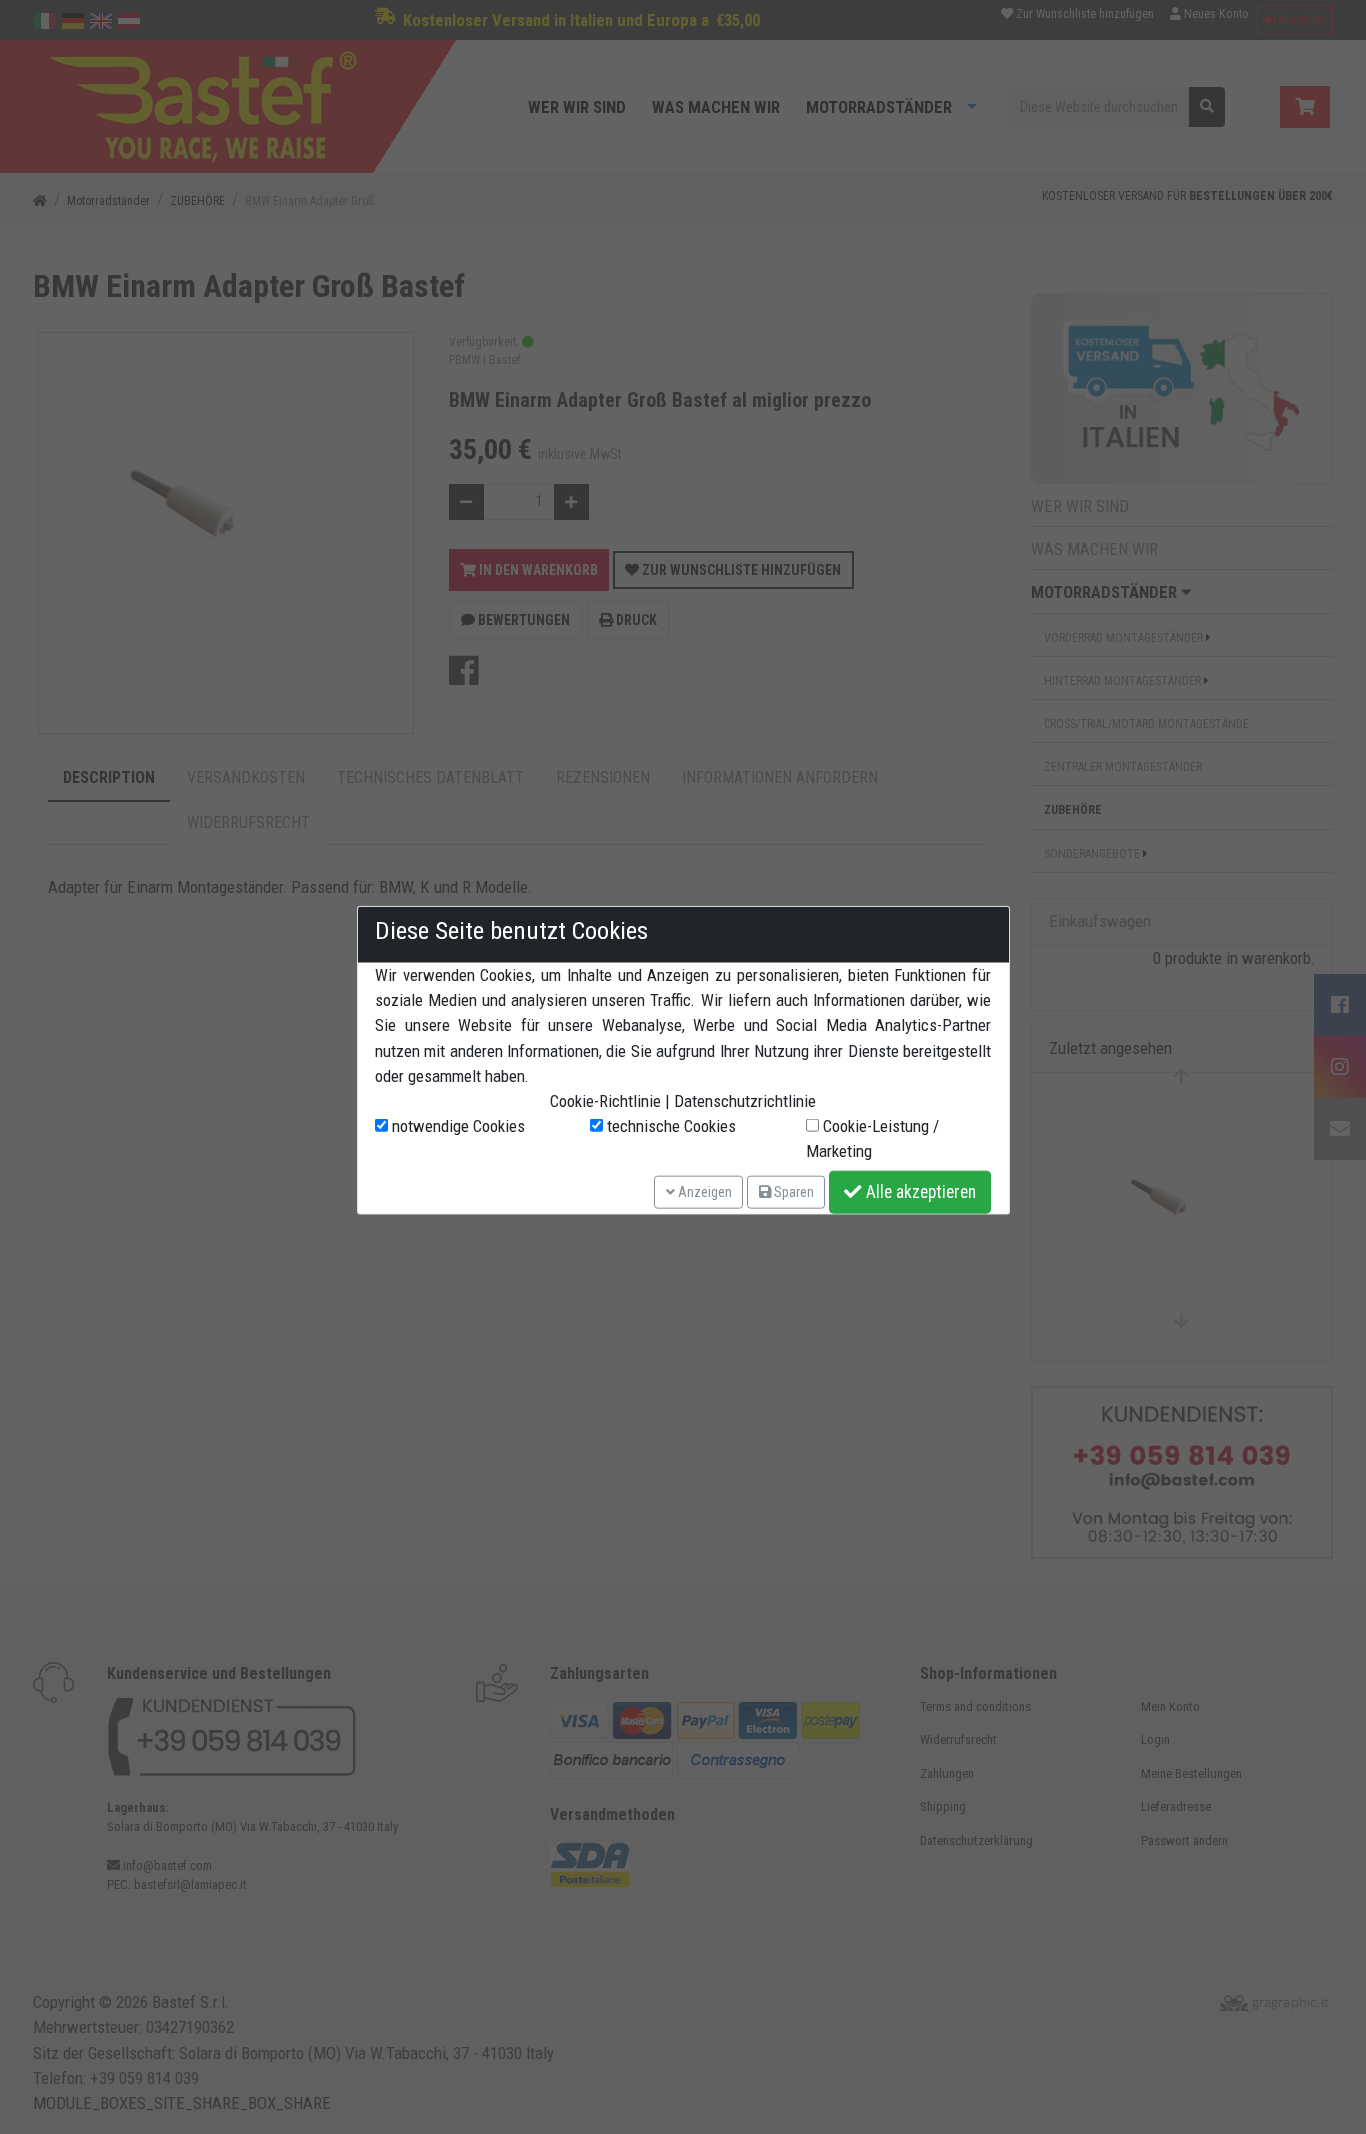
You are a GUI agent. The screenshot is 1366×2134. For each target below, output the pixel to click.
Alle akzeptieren (919, 1192)
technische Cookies (669, 1126)
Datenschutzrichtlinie (745, 1101)
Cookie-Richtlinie (605, 1101)
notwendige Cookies (456, 1126)
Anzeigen (703, 1191)
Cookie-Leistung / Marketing (872, 1138)
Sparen (792, 1191)
